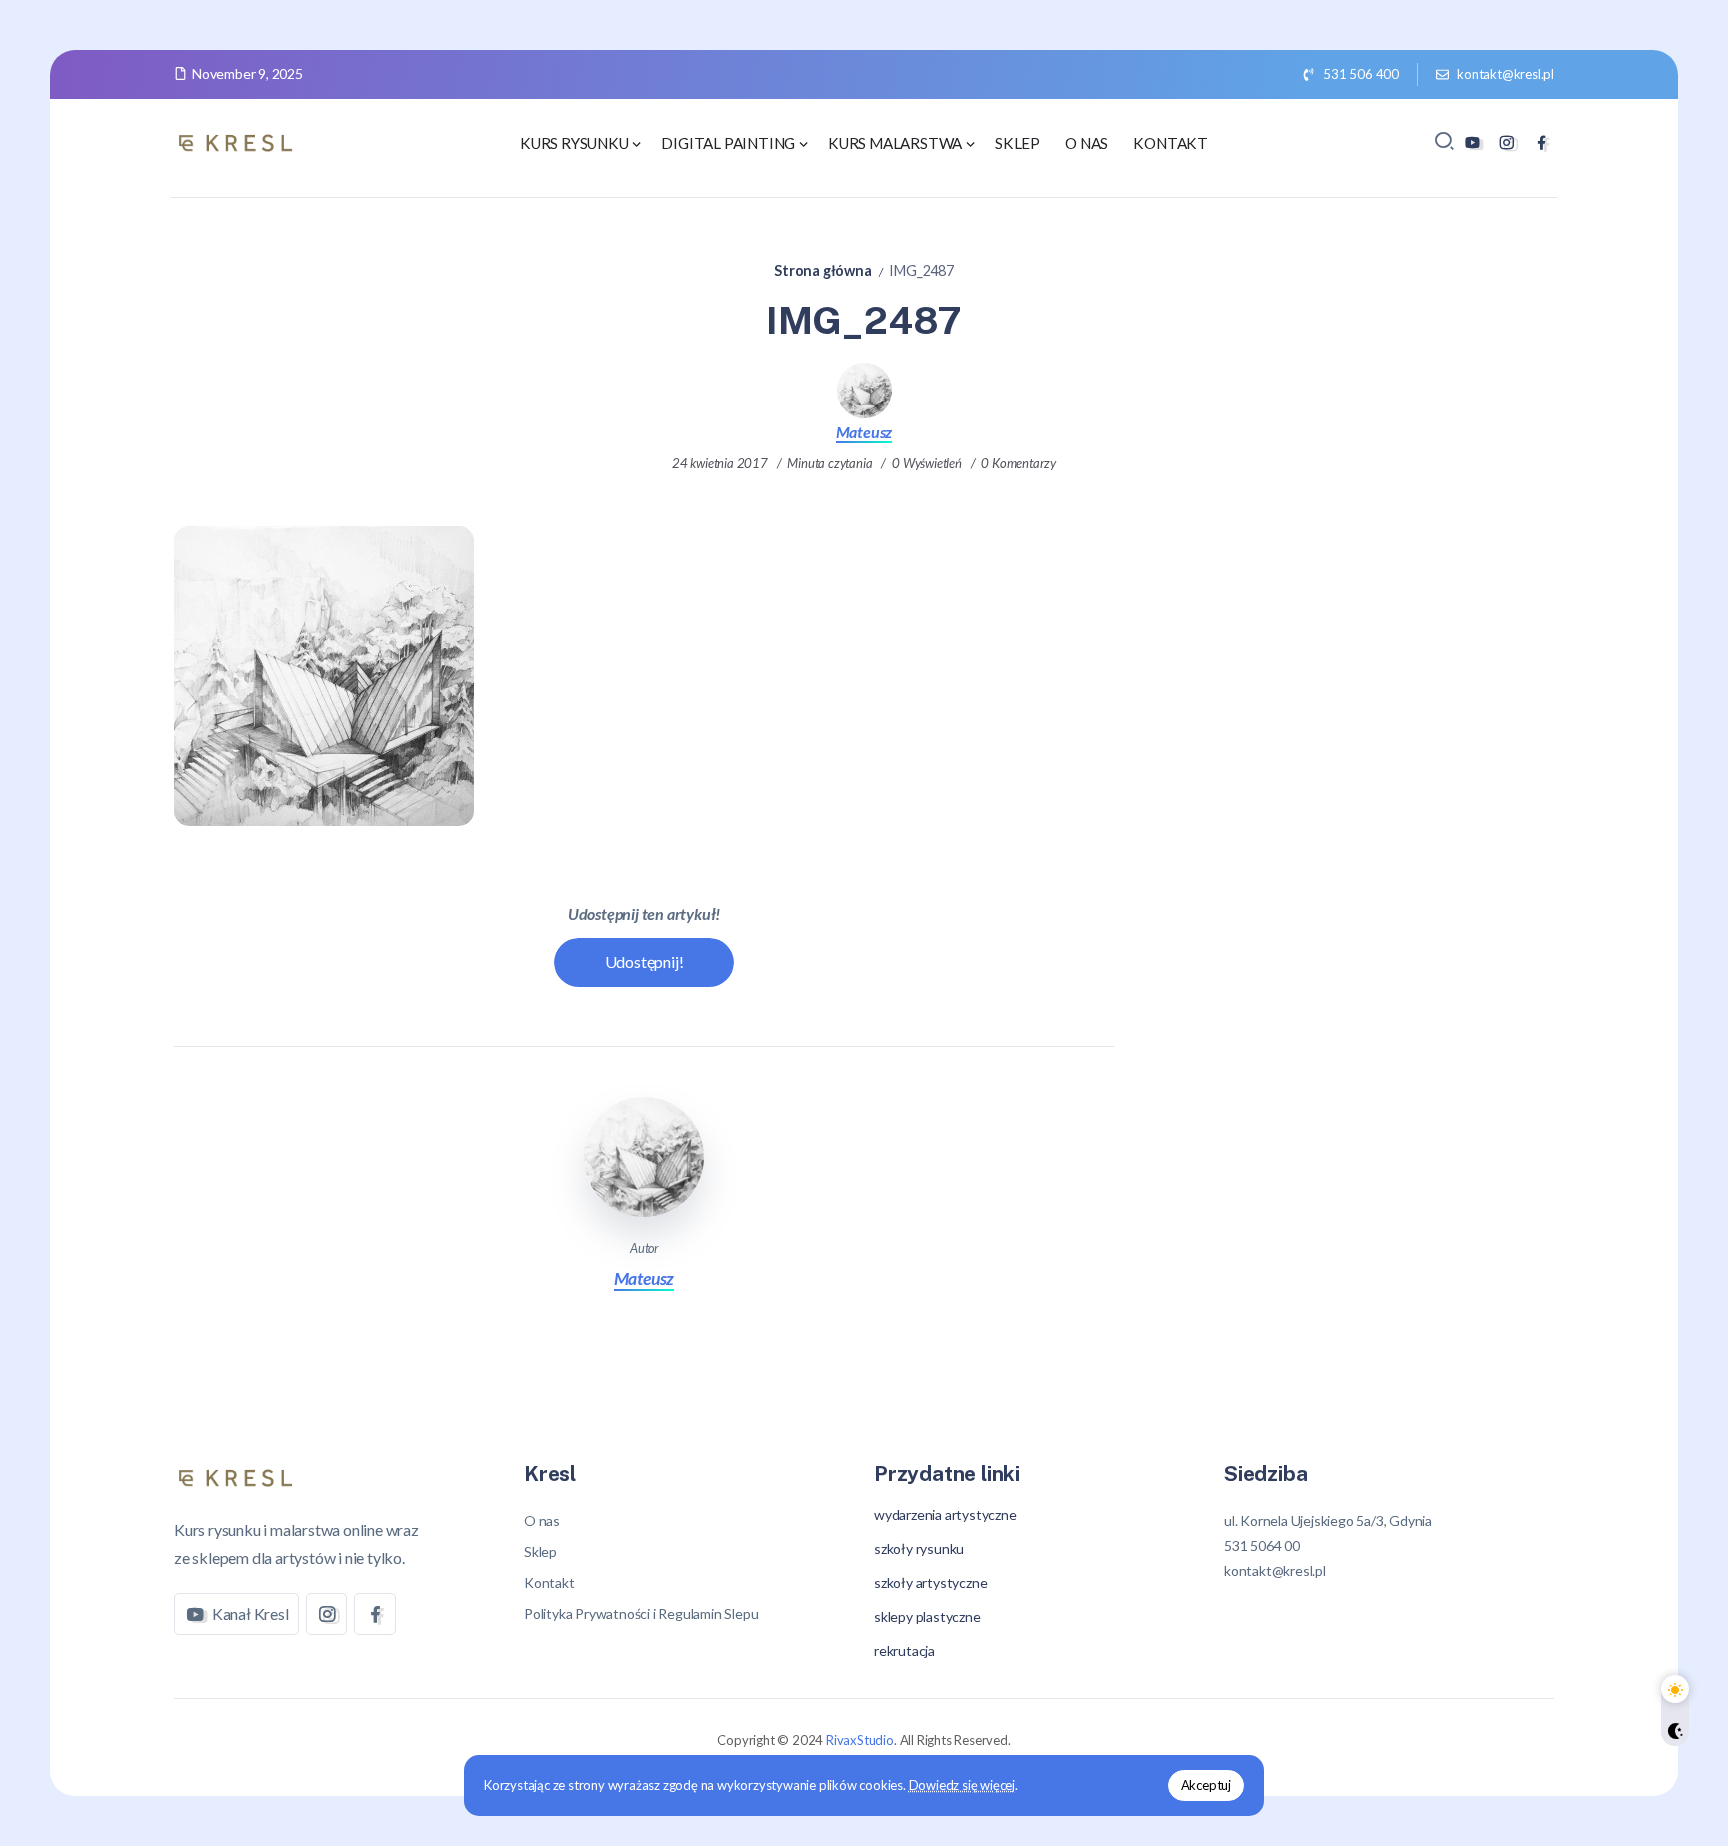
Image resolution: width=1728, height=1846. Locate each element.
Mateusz (864, 431)
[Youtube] (1472, 142)
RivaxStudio (860, 1740)
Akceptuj (1206, 1785)
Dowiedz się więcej (962, 1785)
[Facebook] (1541, 142)
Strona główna (822, 270)
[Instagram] (1506, 142)
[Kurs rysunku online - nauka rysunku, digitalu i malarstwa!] (239, 140)
